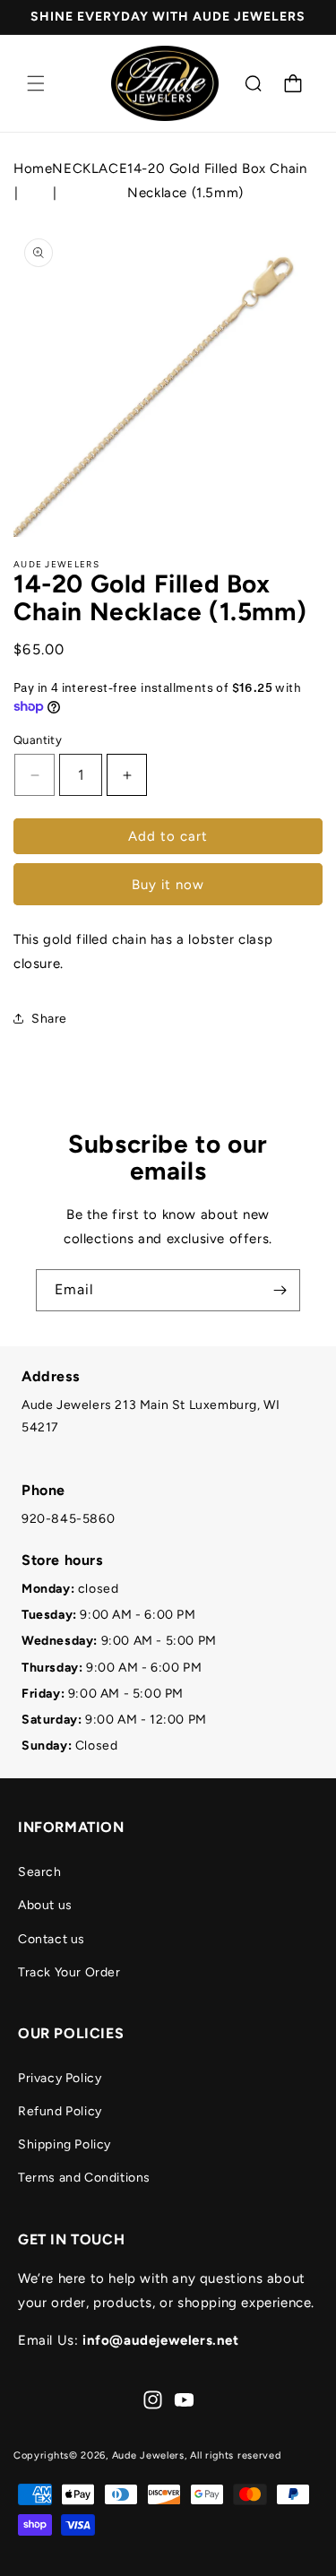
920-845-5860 (68, 1519)
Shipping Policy (65, 2144)
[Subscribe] (280, 1290)
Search (40, 1872)
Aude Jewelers (148, 2455)
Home (33, 169)
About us (45, 1905)
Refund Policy (60, 2111)
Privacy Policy (60, 2078)
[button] (36, 83)
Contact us (52, 1939)
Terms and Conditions (84, 2178)
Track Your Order (69, 1972)
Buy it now (168, 885)
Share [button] (49, 1019)
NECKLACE (90, 169)
